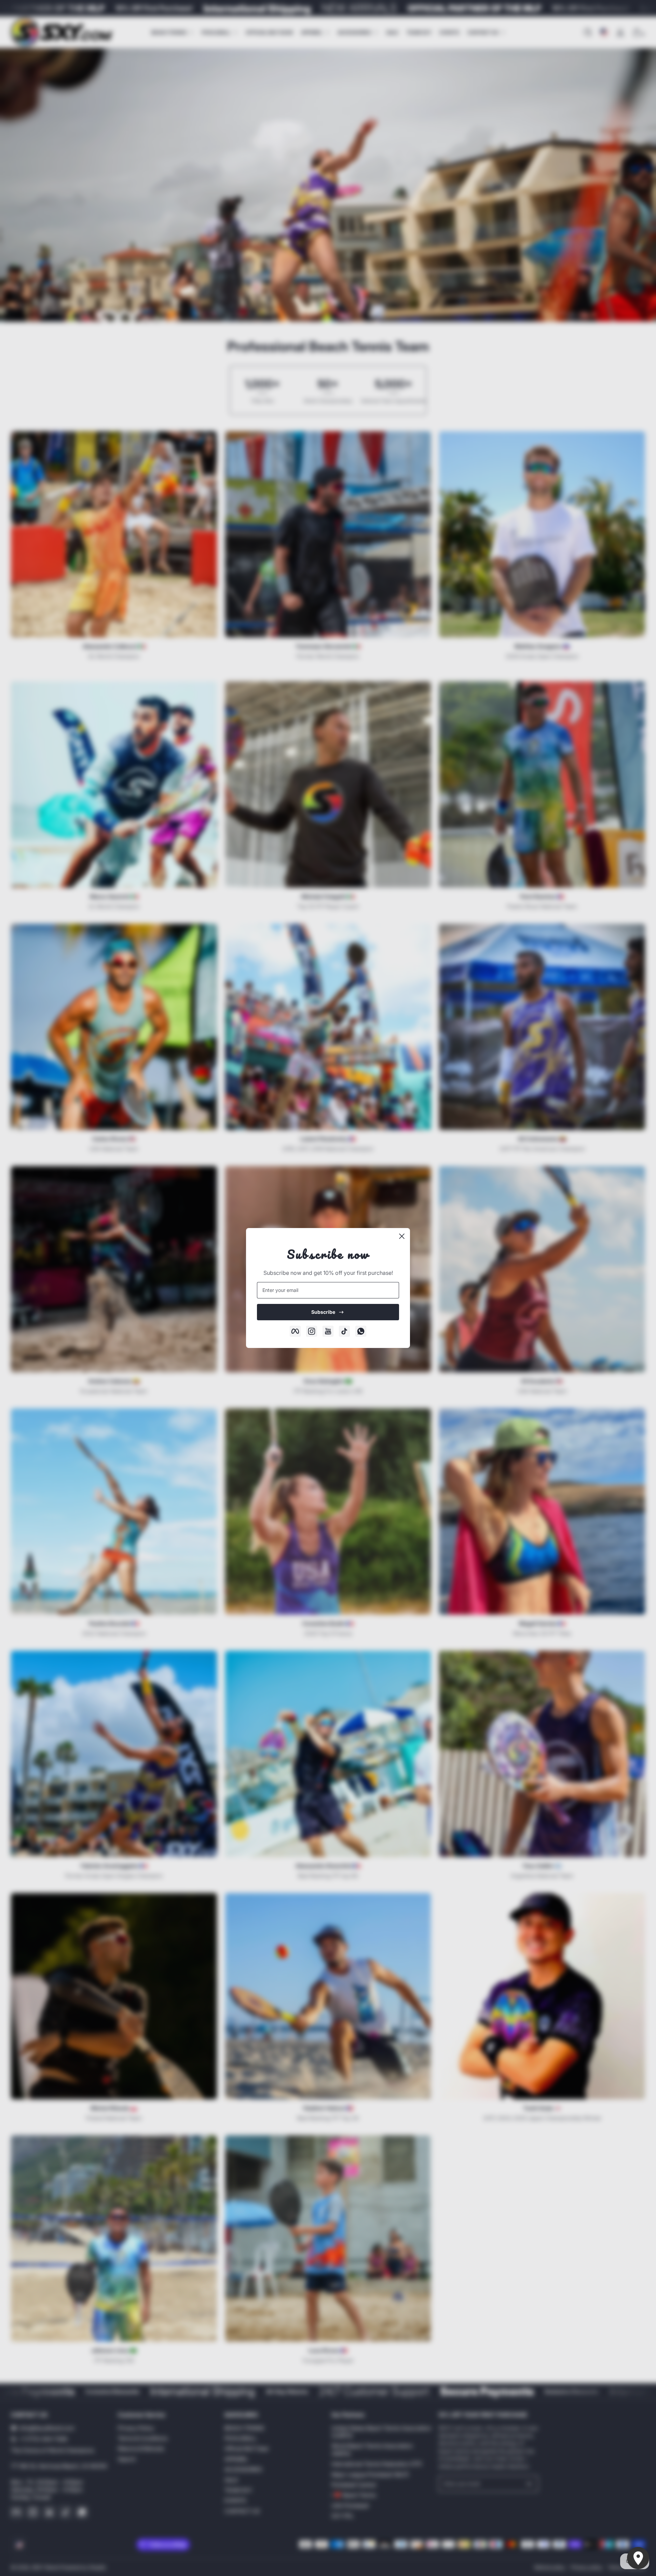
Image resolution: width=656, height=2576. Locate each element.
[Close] (402, 1236)
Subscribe (323, 1312)
